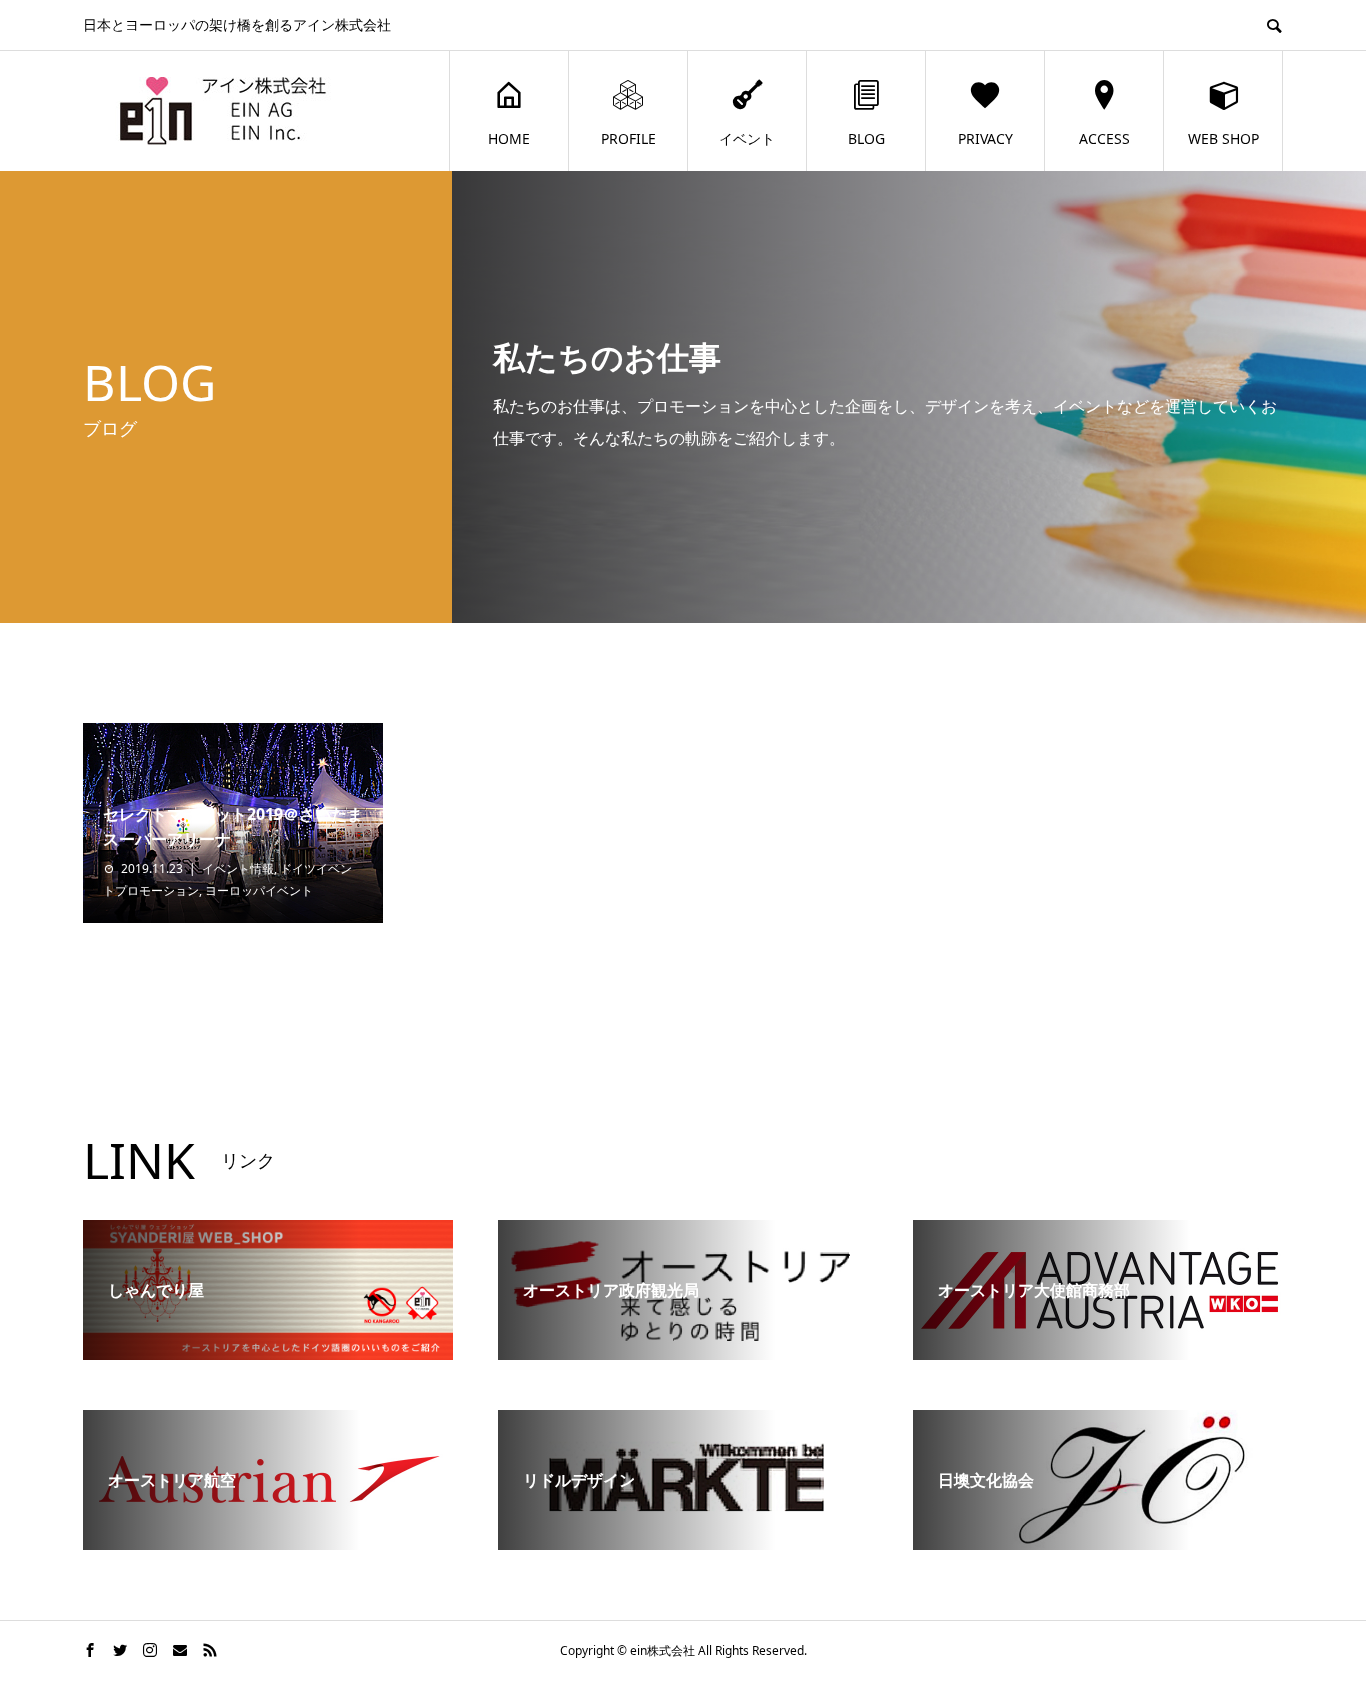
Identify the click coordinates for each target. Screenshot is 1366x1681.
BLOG (866, 138)
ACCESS (1104, 138)
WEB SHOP (1223, 138)
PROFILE (628, 138)
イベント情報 (238, 868)
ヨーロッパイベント (259, 890)
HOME (509, 138)
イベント (747, 138)
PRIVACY (985, 138)
